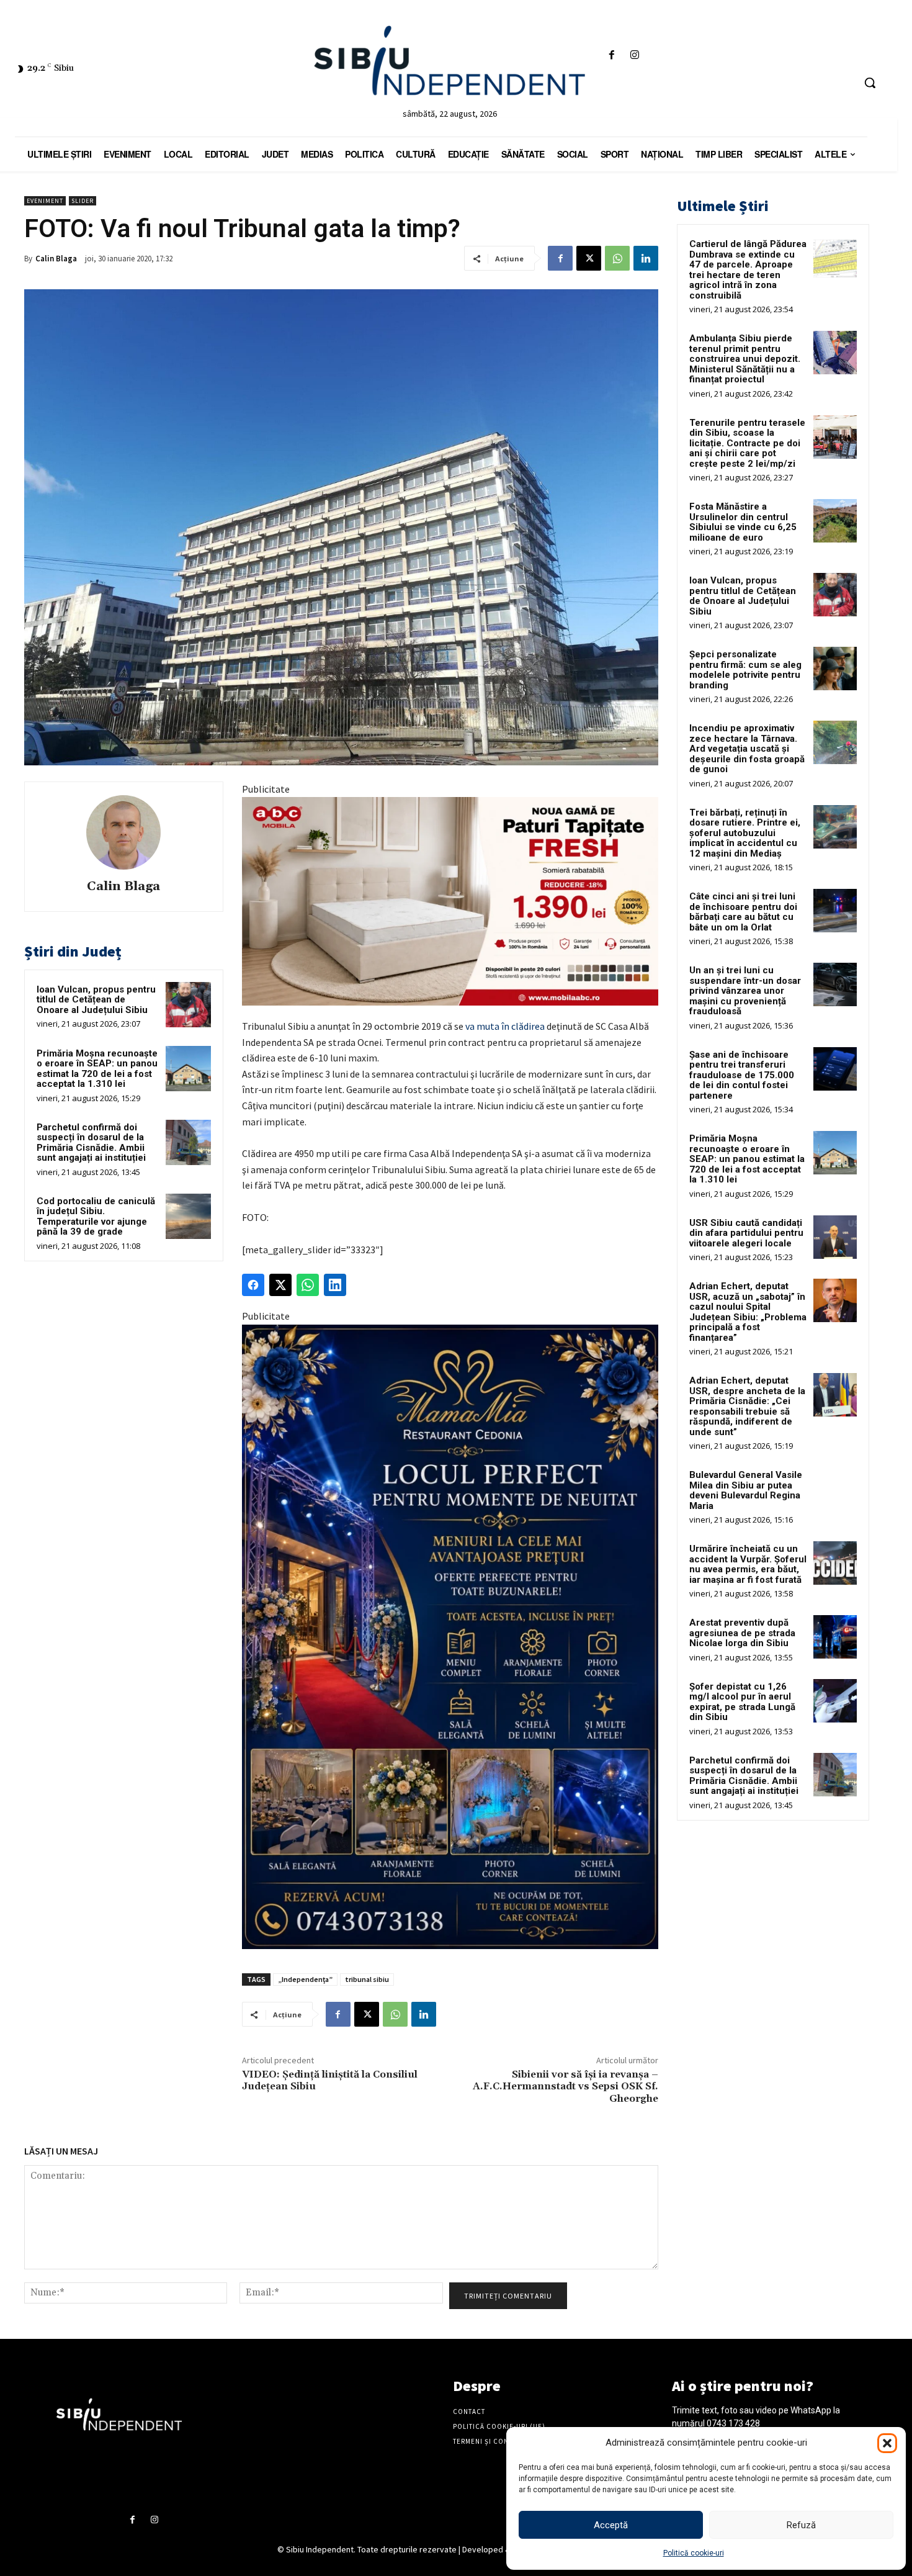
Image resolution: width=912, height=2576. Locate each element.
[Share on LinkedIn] (335, 1285)
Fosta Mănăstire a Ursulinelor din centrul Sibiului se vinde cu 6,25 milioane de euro (743, 522)
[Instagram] (634, 56)
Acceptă (611, 2525)
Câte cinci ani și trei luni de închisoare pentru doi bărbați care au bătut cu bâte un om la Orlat (743, 912)
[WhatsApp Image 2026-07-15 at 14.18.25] (450, 1637)
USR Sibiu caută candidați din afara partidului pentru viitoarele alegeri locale (746, 1233)
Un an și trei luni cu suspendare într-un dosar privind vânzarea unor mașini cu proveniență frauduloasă (745, 991)
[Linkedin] (646, 258)
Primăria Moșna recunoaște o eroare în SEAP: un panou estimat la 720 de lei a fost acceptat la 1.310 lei (97, 1069)
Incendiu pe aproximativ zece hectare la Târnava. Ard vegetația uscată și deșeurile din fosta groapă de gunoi (747, 749)
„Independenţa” (305, 1979)
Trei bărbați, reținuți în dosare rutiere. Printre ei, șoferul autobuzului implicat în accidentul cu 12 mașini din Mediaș (745, 833)
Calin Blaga (56, 259)
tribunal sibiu (367, 1979)
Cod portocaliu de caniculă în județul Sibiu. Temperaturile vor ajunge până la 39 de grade (96, 1217)
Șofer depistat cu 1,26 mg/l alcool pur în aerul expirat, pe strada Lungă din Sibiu (742, 1702)
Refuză (801, 2525)
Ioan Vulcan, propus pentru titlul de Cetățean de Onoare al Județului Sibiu (96, 1000)
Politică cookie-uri (694, 2553)
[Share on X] (280, 1285)
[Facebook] (611, 56)
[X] (589, 258)
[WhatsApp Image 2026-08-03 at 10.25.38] (450, 901)
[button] (887, 2443)
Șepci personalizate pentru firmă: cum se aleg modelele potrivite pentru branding (745, 670)
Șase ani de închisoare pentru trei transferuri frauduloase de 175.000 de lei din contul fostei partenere (742, 1075)
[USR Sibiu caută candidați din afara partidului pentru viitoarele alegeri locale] (835, 1237)
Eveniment (45, 201)
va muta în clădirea (505, 1026)
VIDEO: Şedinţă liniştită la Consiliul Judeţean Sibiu (330, 2080)
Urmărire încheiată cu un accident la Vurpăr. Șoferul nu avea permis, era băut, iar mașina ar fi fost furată (748, 1564)
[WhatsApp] (617, 258)
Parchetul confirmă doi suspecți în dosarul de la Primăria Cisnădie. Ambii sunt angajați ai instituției (91, 1143)
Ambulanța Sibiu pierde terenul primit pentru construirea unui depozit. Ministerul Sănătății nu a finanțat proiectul (745, 359)
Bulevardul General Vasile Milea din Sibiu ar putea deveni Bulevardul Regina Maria (746, 1490)
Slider (83, 201)
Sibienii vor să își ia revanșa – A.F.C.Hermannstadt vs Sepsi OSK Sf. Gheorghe (566, 2086)
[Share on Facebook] (253, 1285)
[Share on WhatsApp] (308, 1285)
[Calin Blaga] (123, 832)
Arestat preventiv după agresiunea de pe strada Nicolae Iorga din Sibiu (742, 1633)
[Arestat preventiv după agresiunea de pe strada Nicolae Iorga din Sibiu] (835, 1637)
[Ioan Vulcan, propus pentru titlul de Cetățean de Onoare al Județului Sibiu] (188, 1005)
